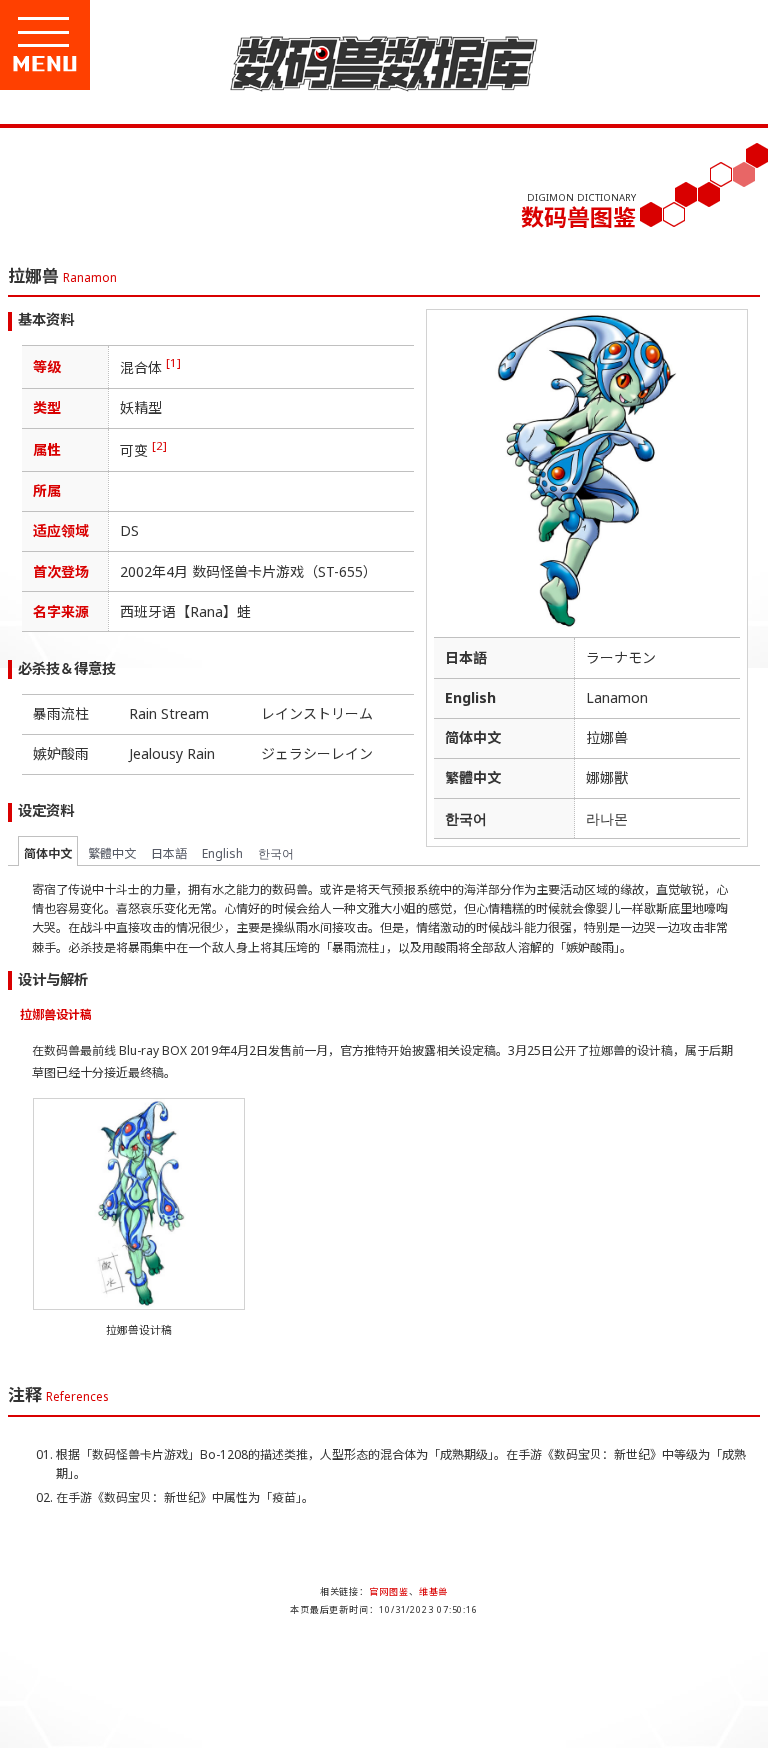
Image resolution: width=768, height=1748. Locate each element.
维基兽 (434, 1591)
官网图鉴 (389, 1591)
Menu (112, 64)
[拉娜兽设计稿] (139, 1299)
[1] (173, 362)
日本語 (169, 853)
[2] (159, 445)
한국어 (276, 853)
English (222, 853)
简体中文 (48, 853)
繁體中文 (112, 853)
